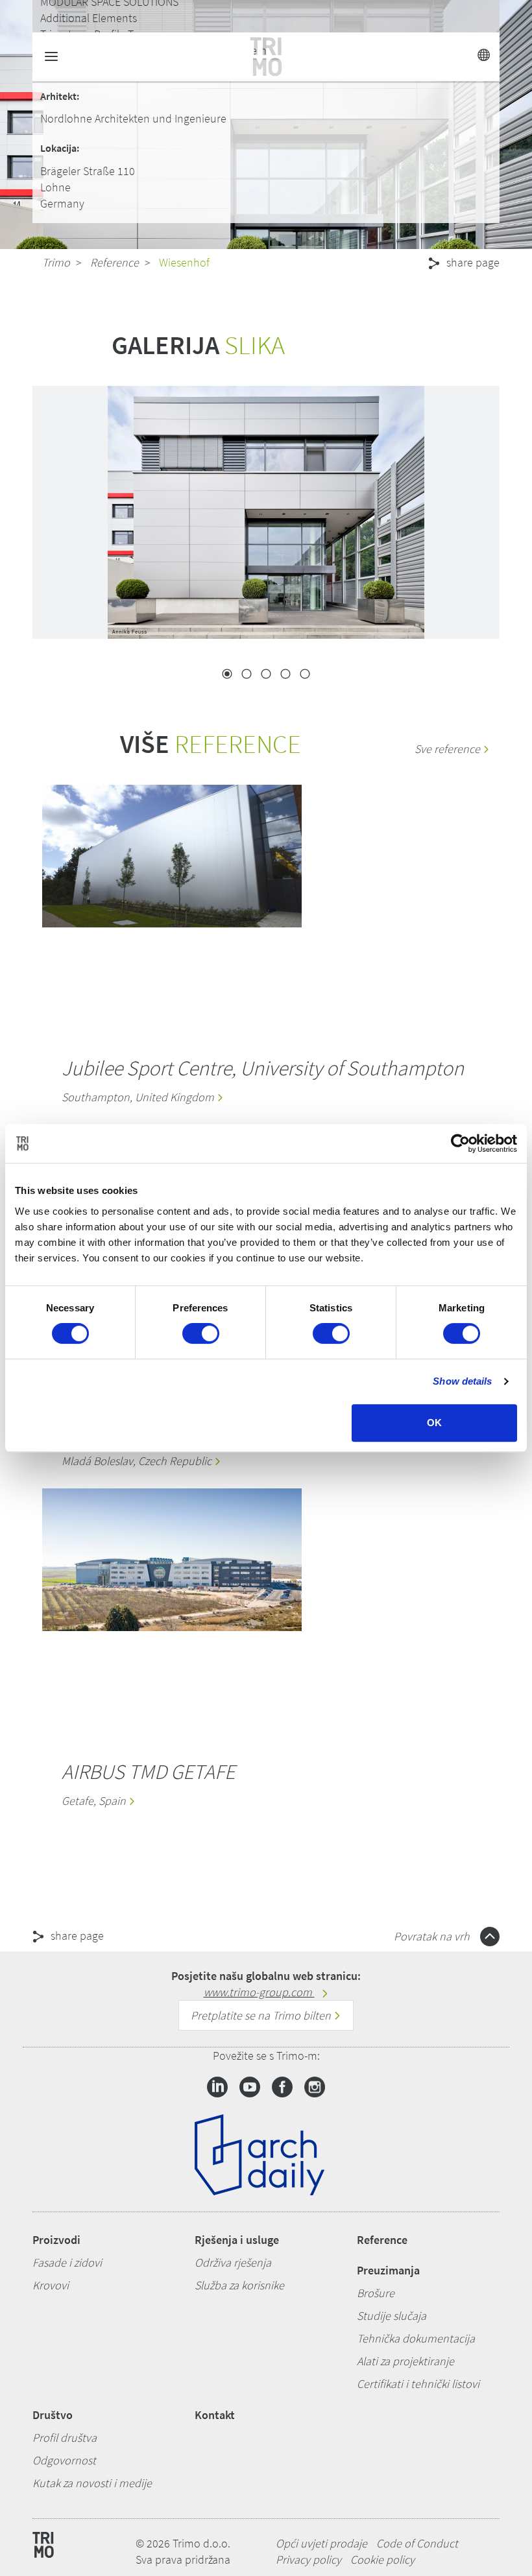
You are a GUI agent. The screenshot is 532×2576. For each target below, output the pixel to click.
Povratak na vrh (433, 1936)
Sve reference (449, 749)
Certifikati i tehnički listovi (418, 2384)
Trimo (56, 262)
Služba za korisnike (239, 2285)
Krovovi (51, 2285)
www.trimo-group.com (259, 1992)
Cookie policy (382, 2559)
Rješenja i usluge (237, 2240)
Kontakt (215, 2415)
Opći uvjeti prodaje (321, 2543)
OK (434, 1423)
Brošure (376, 2293)
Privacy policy (308, 2559)
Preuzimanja (388, 2270)
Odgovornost (64, 2460)
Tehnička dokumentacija (416, 2338)
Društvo (53, 2415)
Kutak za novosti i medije (92, 2483)
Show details (462, 1381)
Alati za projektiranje (405, 2361)
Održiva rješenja (233, 2262)
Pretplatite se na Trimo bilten (262, 2015)
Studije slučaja (392, 2316)
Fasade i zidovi (67, 2262)
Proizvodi (56, 2240)
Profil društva (65, 2438)
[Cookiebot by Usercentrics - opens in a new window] (460, 1143)
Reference (115, 262)
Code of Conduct (417, 2543)
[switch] (201, 1333)
